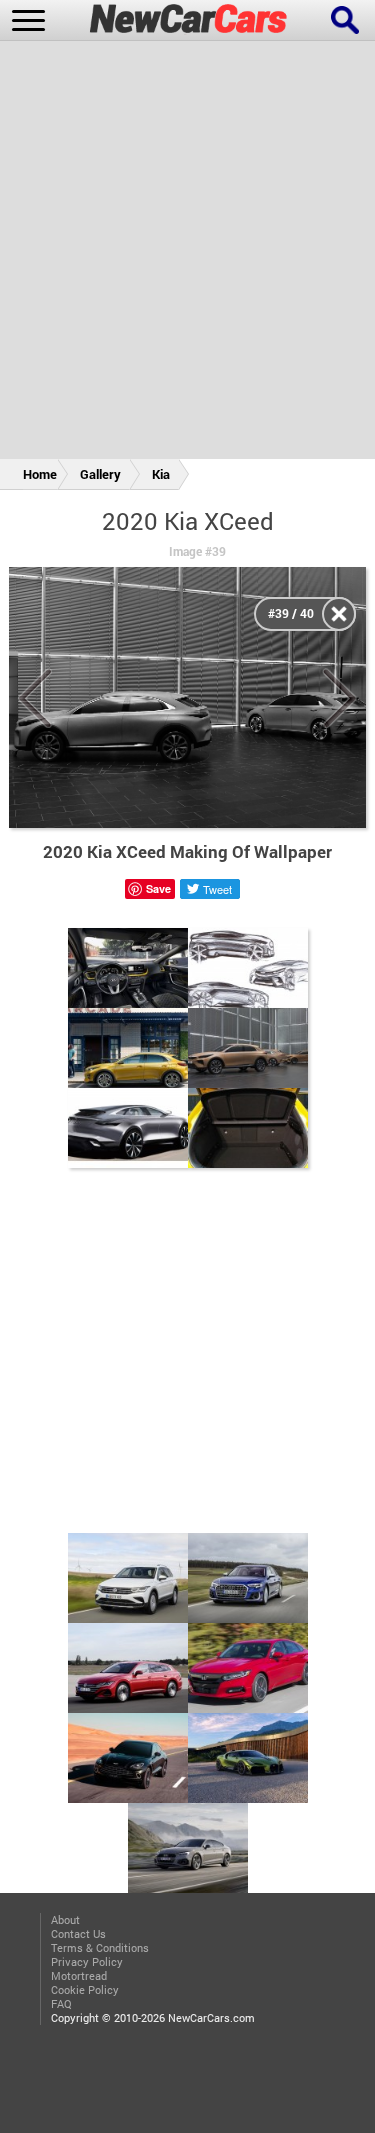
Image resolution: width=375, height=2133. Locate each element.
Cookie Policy (85, 1990)
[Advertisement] (187, 253)
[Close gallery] (339, 614)
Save (158, 888)
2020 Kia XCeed (188, 521)
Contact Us (78, 1934)
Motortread (79, 1976)
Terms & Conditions (100, 1948)
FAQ (61, 2004)
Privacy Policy (87, 1962)
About (65, 1920)
